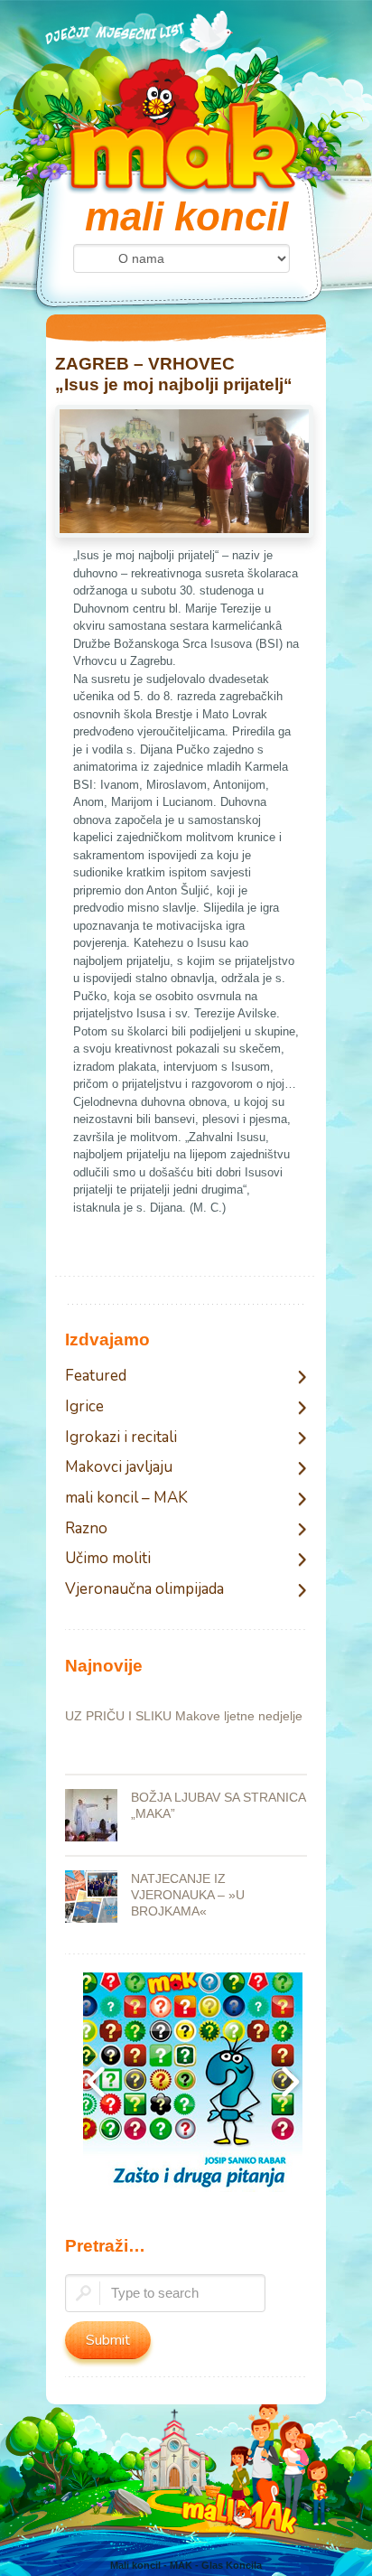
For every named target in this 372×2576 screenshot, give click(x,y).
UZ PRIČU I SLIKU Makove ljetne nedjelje (184, 1716)
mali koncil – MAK (126, 1499)
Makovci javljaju (119, 1468)
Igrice (84, 1407)
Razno (86, 1529)
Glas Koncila (232, 2565)
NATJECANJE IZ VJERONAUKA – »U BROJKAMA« (188, 1895)
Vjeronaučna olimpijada (144, 1590)
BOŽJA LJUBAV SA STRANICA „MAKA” (218, 1805)
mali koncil (186, 216)
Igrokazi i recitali (121, 1438)
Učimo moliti (108, 1559)
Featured (96, 1377)
